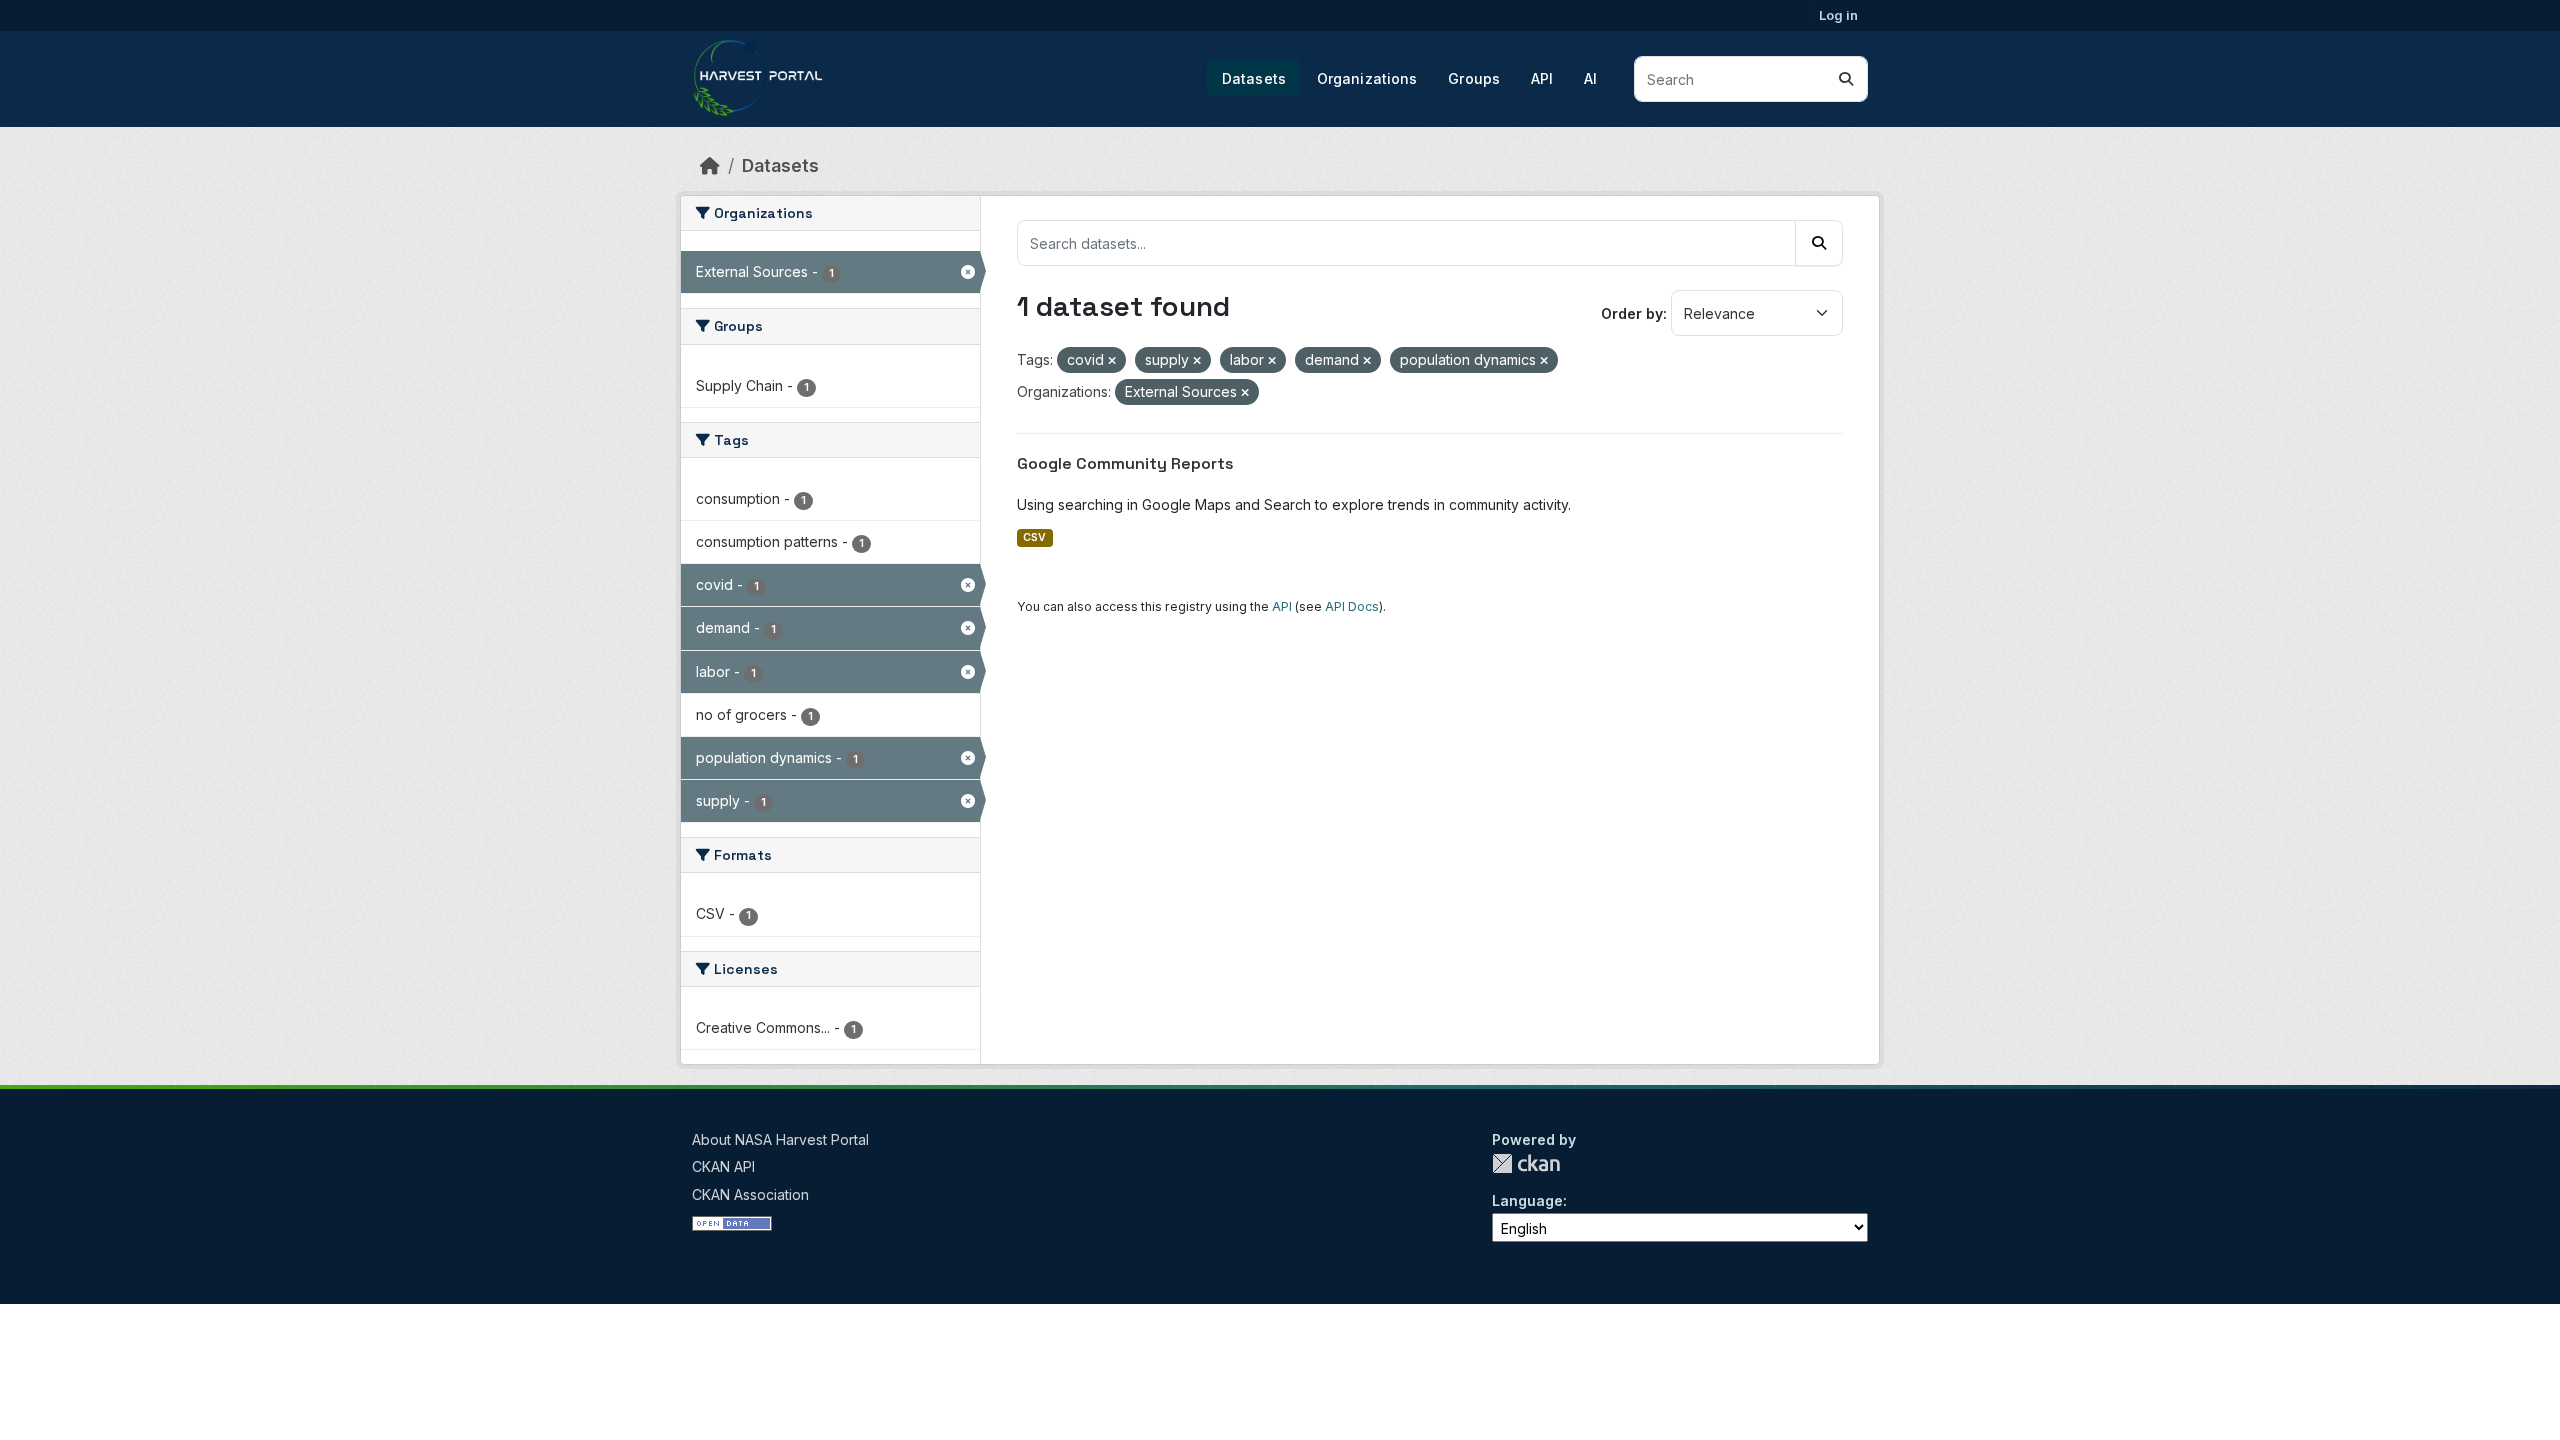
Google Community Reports (1125, 463)
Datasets (1254, 78)
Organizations (1367, 78)
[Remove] (1112, 361)
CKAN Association (750, 1194)
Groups (1474, 78)
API (1542, 78)
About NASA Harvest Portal (780, 1139)
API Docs (1352, 606)
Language (1527, 1200)
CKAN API (723, 1166)
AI (1590, 78)
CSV (1034, 537)
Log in (1838, 15)
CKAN (1526, 1163)
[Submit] (1846, 79)
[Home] (710, 165)
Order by (1632, 313)
